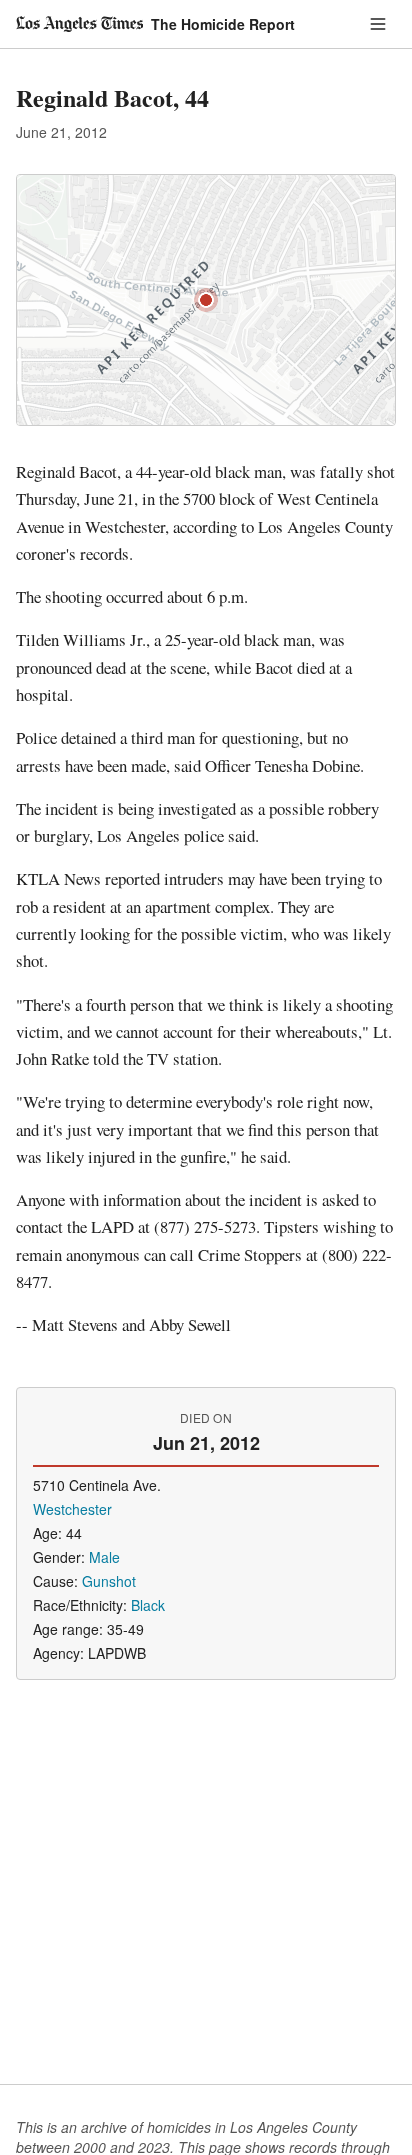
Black (148, 1605)
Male (104, 1557)
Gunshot (109, 1581)
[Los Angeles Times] (79, 24)
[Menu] (378, 24)
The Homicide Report (223, 24)
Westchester (72, 1509)
